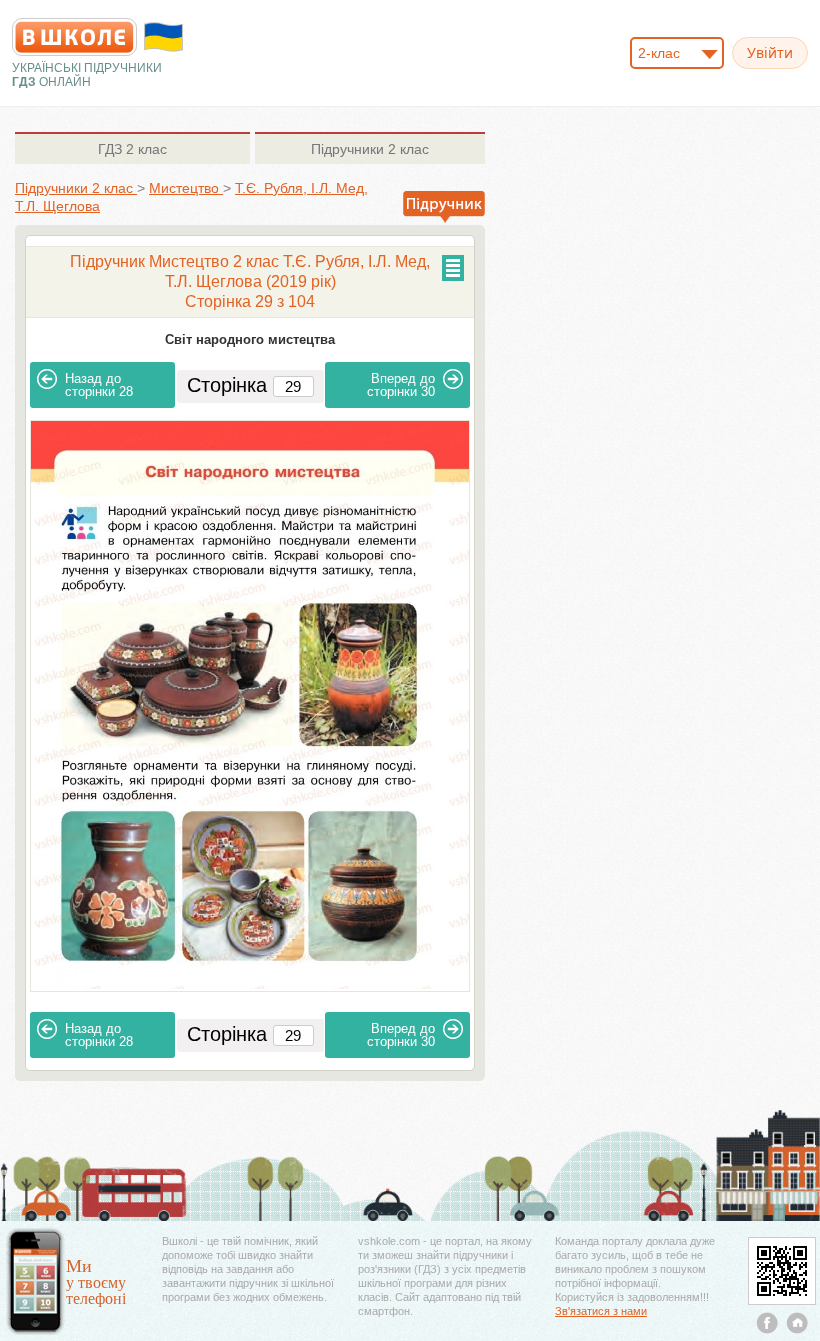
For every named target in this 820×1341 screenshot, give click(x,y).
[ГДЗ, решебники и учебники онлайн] (74, 37)
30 (401, 385)
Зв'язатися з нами (601, 1311)
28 (99, 385)
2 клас (132, 149)
